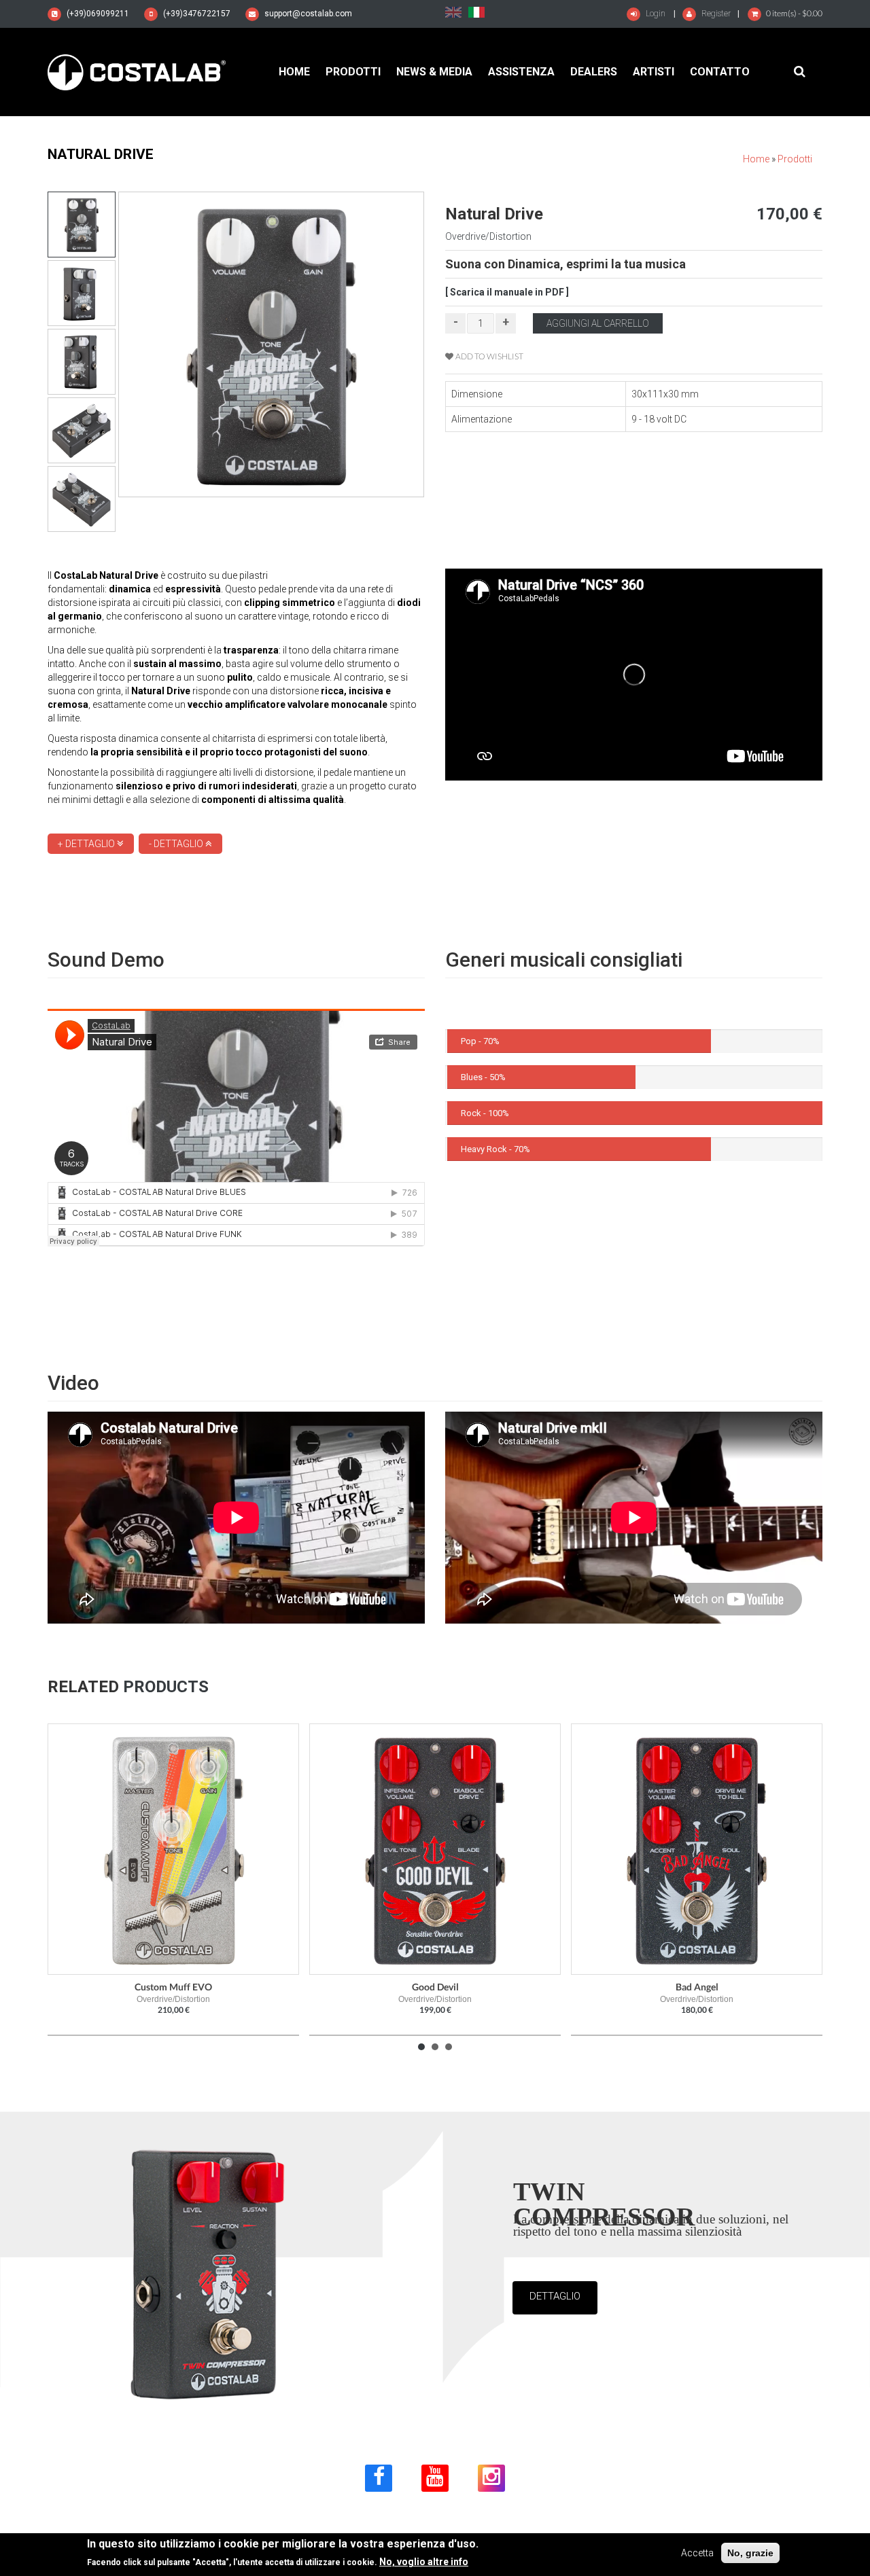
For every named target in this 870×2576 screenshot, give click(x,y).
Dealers (594, 72)
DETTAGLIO (555, 2296)
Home (294, 72)
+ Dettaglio (87, 844)
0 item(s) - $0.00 (794, 13)
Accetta (697, 2553)
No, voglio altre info (424, 2562)
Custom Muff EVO (173, 1987)
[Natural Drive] (453, 12)
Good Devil (435, 1987)
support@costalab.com (308, 14)
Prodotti (353, 72)
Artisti (654, 72)
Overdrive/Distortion (488, 236)
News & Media (434, 72)
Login (655, 14)
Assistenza (521, 72)
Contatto (720, 72)
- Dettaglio (177, 844)
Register (715, 14)
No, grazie (750, 2553)
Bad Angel (697, 1987)
